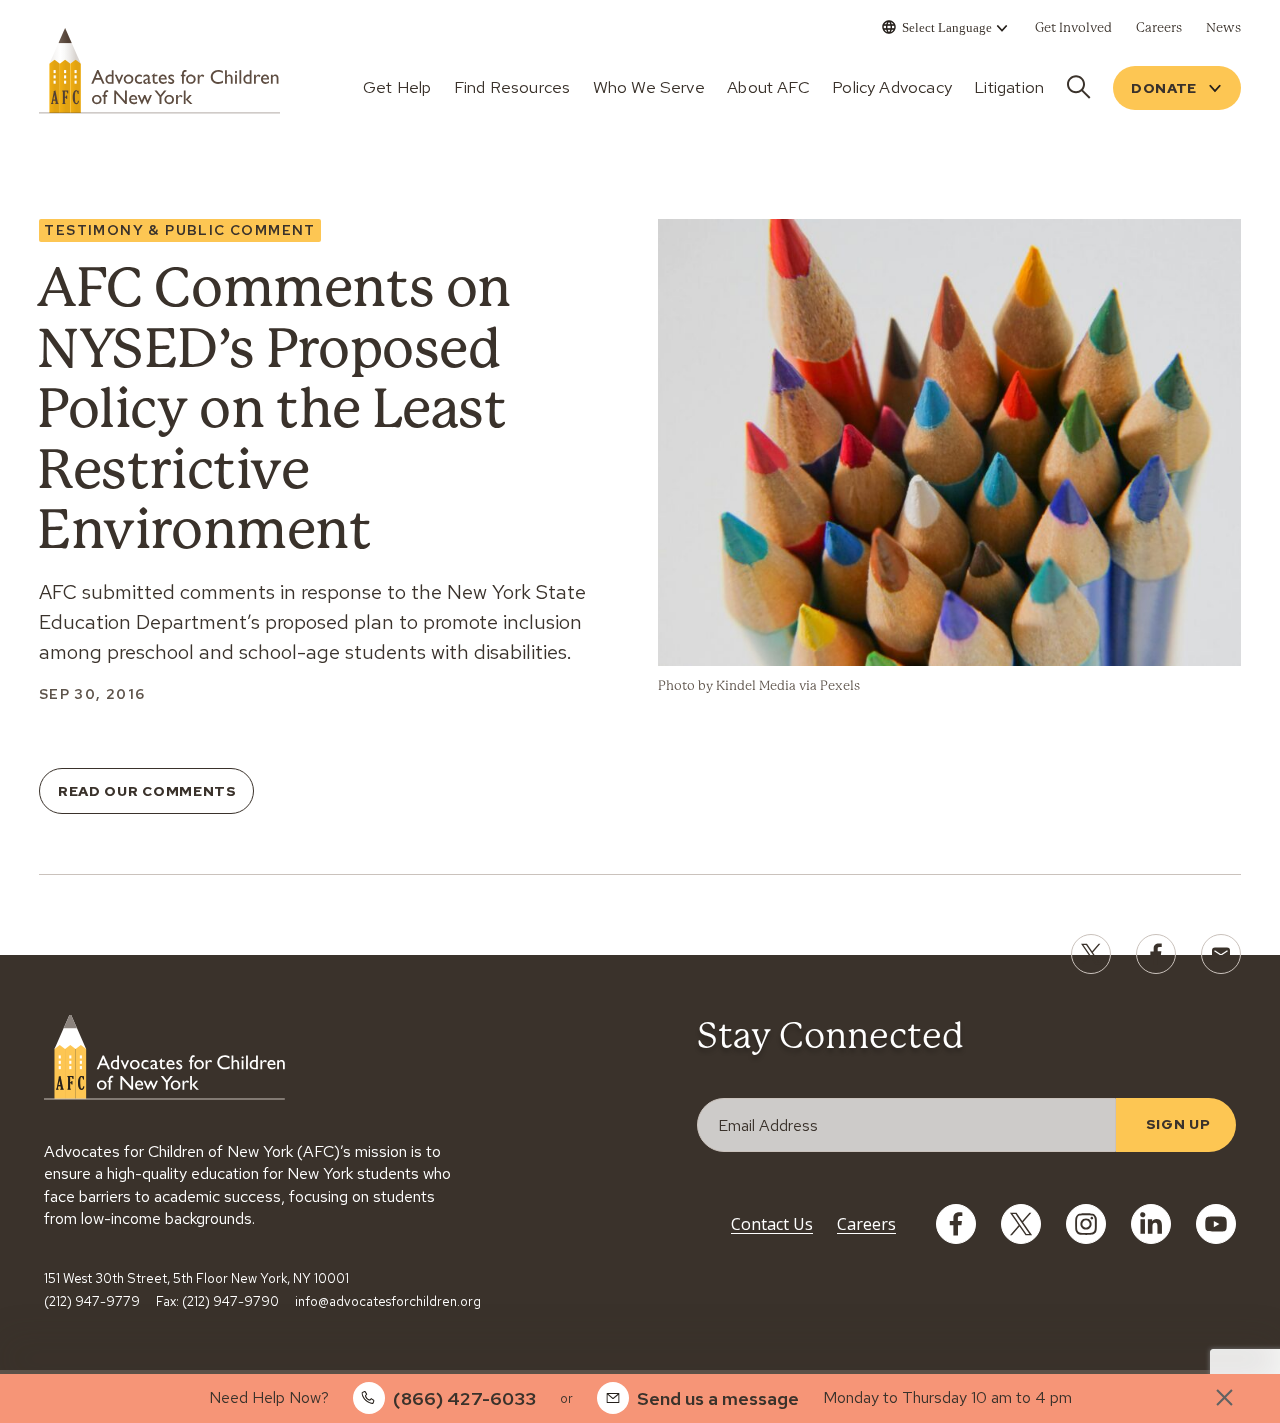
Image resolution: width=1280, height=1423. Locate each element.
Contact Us (772, 1224)
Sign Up (1178, 1124)
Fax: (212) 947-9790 (217, 1302)
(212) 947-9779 (92, 1302)
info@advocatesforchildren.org (388, 1302)
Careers (866, 1224)
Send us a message (718, 1398)
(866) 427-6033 (464, 1398)
